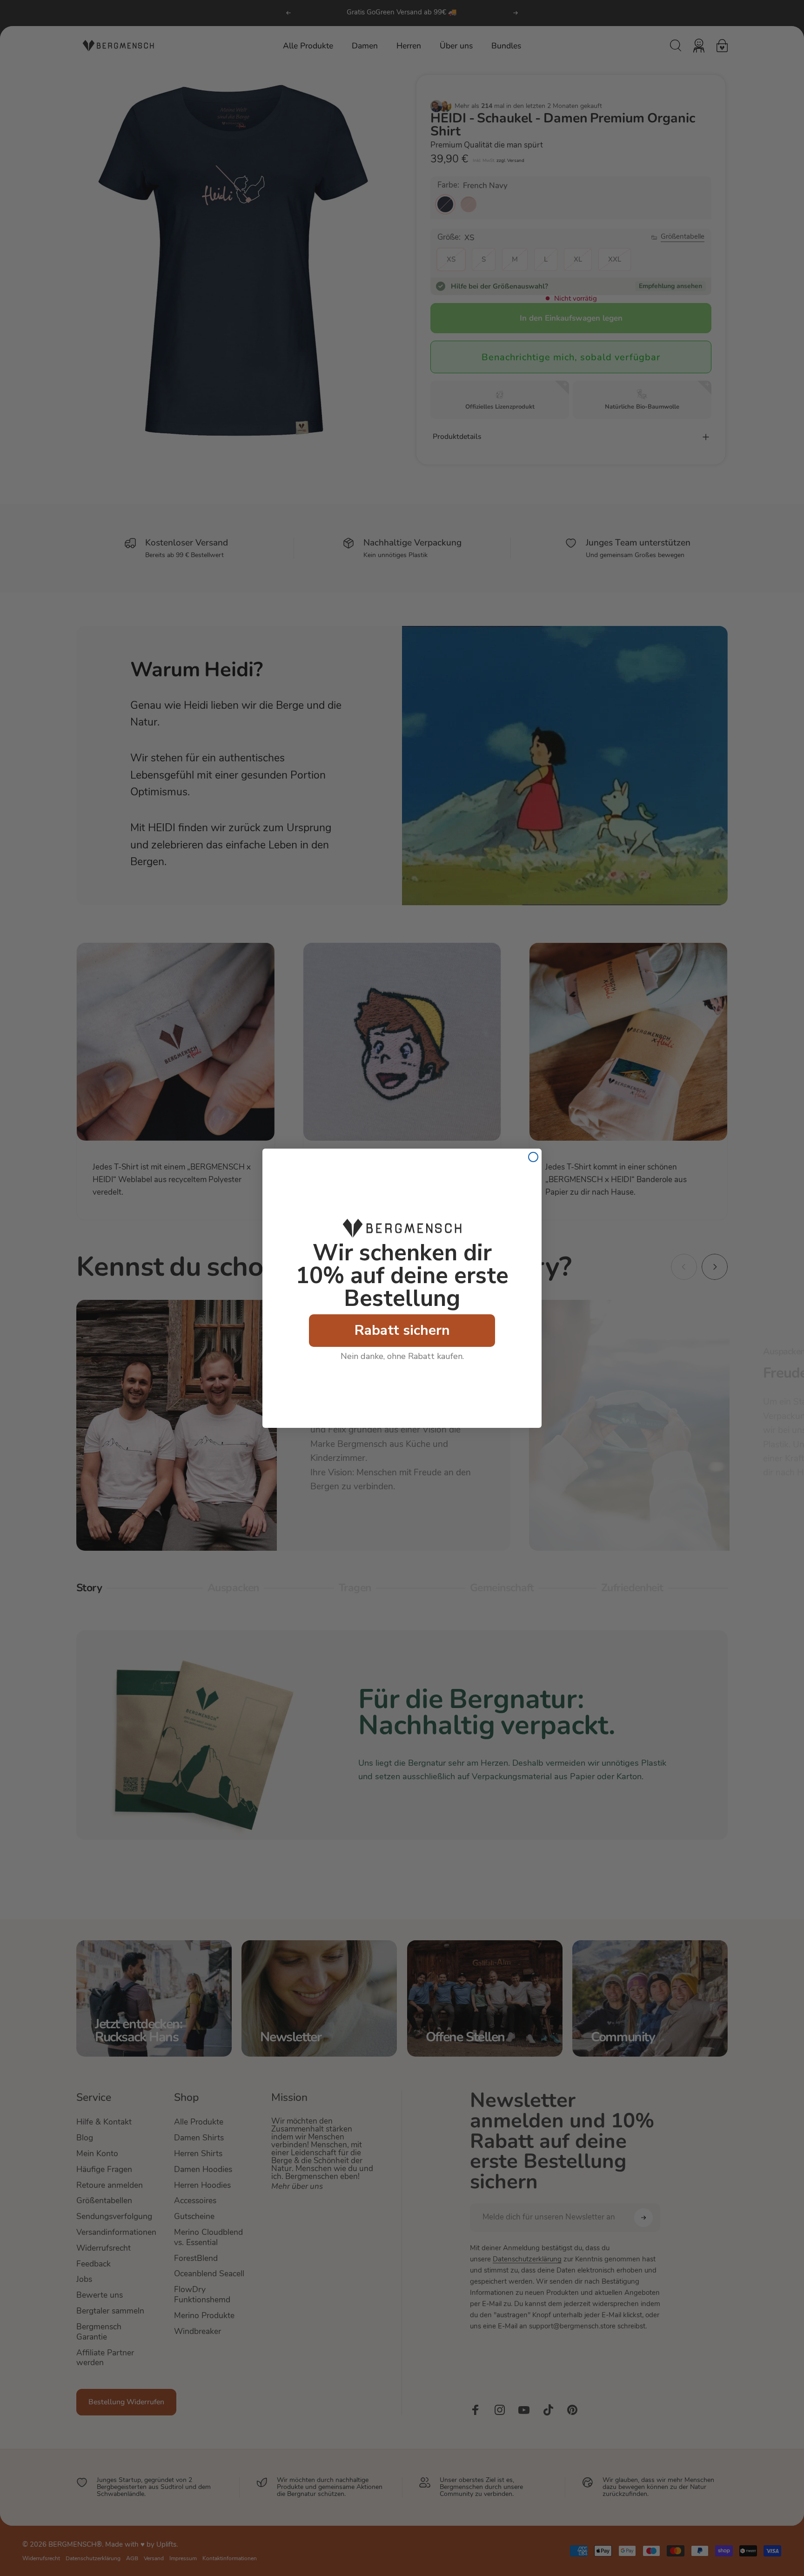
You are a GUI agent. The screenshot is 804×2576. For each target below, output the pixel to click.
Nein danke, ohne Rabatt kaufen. (402, 1356)
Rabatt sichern (402, 1330)
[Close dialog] (533, 1157)
